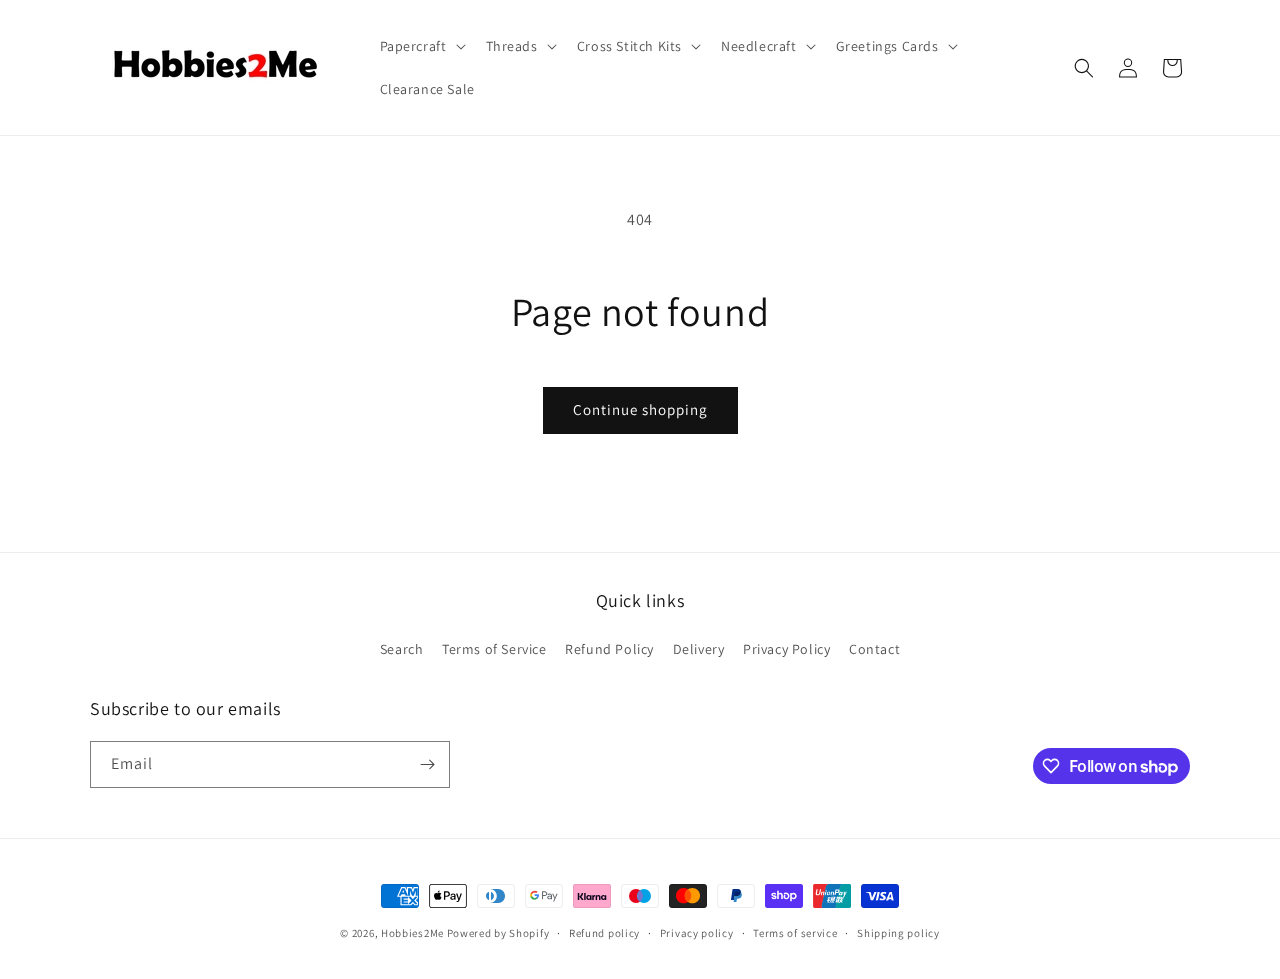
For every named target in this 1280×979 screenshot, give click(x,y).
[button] (421, 46)
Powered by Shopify (498, 933)
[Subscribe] (427, 764)
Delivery (699, 649)
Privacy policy (697, 933)
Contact (874, 649)
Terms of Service (494, 649)
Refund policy (604, 933)
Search (402, 649)
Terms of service (795, 933)
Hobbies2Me (412, 933)
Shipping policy (898, 933)
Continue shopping (640, 409)
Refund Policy (609, 649)
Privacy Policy (786, 649)
